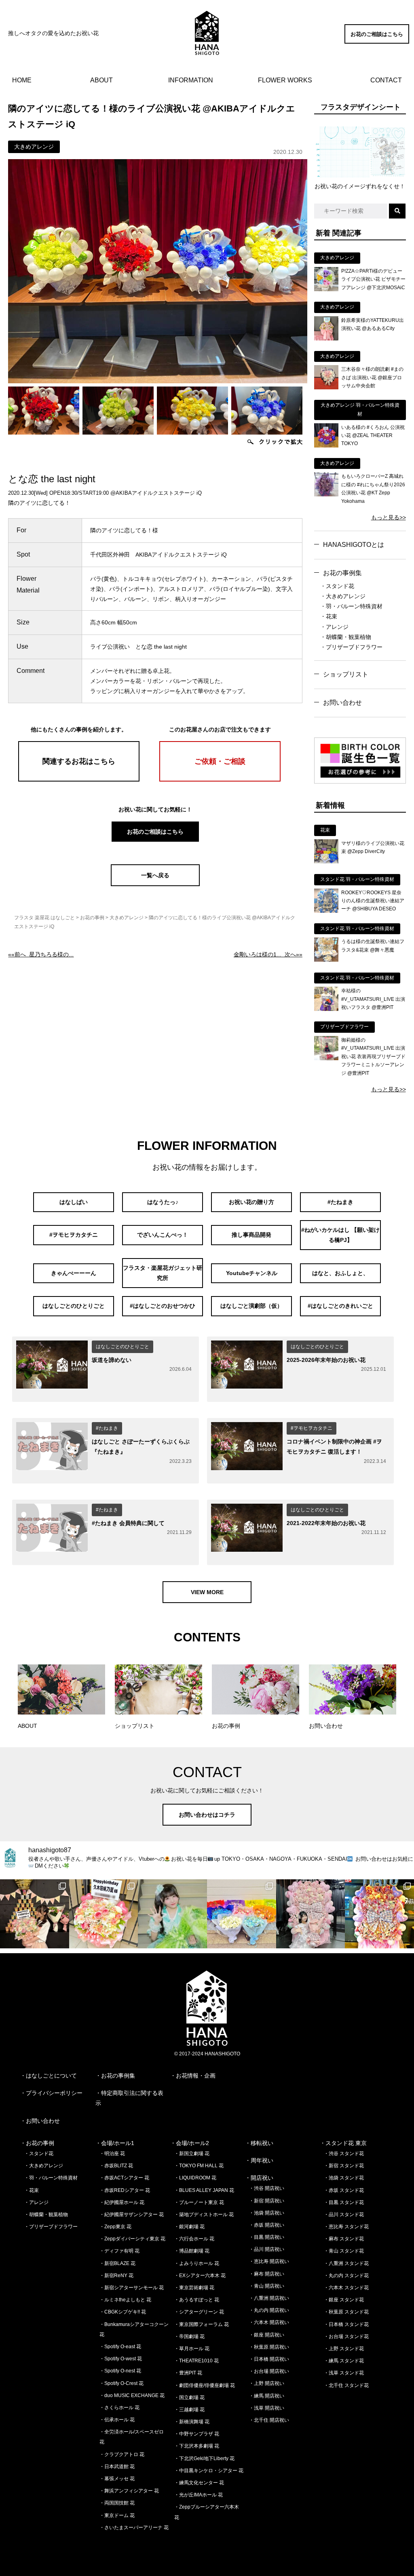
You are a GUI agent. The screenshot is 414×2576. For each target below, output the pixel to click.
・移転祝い (259, 2143)
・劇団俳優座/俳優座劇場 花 (205, 2385)
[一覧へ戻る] (155, 884)
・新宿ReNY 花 (116, 2276)
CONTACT (386, 80)
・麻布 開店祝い (267, 2274)
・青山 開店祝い (267, 2286)
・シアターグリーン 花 (199, 2312)
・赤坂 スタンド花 (344, 2190)
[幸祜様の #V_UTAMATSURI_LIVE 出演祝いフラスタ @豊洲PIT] (326, 1009)
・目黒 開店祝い (267, 2237)
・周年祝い (259, 2160)
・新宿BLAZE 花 (117, 2263)
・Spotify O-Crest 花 (121, 2383)
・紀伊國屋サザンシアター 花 (132, 2215)
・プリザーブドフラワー (351, 647)
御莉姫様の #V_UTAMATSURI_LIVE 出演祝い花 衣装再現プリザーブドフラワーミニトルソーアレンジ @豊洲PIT (373, 1057)
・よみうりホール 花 (197, 2263)
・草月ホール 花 (192, 2349)
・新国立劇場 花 (192, 2154)
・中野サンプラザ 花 (197, 2434)
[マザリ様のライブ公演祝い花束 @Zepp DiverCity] (326, 861)
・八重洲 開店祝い (269, 2298)
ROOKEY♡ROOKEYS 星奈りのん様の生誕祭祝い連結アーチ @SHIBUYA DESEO (373, 901)
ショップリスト (346, 674)
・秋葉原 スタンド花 (346, 2312)
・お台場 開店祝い (269, 2371)
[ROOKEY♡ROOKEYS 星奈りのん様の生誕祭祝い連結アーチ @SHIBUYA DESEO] (326, 911)
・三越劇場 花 (189, 2410)
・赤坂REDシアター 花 (125, 2190)
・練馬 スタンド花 (344, 2361)
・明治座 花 (112, 2154)
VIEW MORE (207, 1592)
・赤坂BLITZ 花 (116, 2166)
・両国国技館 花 (117, 2503)
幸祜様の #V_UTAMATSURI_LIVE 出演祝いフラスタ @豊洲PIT (373, 999)
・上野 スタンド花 (344, 2349)
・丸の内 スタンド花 (346, 2276)
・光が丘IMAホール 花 (199, 2495)
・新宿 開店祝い (267, 2201)
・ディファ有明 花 (119, 2251)
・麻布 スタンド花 (344, 2239)
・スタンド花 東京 (343, 2143)
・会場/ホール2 (190, 2143)
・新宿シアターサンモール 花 (132, 2288)
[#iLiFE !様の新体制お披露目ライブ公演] (242, 1914)
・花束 (329, 616)
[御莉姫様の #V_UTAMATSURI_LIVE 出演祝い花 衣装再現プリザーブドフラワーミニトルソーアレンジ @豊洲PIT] (326, 1058)
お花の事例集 (342, 573)
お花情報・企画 (196, 2076)
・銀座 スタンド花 (344, 2300)
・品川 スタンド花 (344, 2215)
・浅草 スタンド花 (344, 2373)
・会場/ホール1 (115, 2143)
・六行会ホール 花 (194, 2239)
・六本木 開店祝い (269, 2322)
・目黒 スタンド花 (344, 2202)
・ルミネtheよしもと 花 (125, 2300)
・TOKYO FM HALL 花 (199, 2166)
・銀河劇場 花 (189, 2227)
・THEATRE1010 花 (196, 2361)
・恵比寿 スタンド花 (346, 2227)
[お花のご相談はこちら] (377, 42)
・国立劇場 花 (189, 2397)
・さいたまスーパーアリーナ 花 (134, 2528)
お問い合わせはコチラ (207, 1815)
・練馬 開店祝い (267, 2396)
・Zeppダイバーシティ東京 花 (132, 2239)
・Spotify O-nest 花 (120, 2371)
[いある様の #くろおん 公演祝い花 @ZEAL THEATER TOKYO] (326, 445)
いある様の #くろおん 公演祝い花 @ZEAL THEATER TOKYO (373, 436)
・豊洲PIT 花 (188, 2373)
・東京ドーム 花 (117, 2515)
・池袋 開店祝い (267, 2213)
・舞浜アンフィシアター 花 (129, 2491)
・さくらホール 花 (119, 2408)
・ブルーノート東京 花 (199, 2202)
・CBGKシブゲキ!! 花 (123, 2312)
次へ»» (268, 954)
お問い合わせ (342, 703)
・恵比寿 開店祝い (269, 2261)
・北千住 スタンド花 (346, 2385)
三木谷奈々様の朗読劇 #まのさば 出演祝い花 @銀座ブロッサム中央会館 (372, 377)
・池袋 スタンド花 (344, 2178)
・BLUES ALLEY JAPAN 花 (204, 2190)
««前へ (41, 954)
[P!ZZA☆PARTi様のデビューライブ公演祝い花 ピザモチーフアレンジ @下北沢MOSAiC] (326, 289)
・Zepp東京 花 (115, 2227)
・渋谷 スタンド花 (344, 2154)
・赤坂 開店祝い (267, 2225)
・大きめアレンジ (343, 596)
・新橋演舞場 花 (192, 2422)
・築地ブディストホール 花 (204, 2215)
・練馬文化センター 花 (199, 2483)
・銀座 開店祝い (267, 2335)
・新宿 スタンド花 (344, 2166)
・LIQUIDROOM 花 (195, 2178)
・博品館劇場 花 (192, 2251)
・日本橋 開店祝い (269, 2359)
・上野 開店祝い (267, 2383)
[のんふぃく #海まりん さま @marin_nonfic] (172, 1914)
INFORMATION (191, 80)
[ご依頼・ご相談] (220, 780)
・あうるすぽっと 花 (197, 2300)
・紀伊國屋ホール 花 (122, 2202)
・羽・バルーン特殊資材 (351, 606)
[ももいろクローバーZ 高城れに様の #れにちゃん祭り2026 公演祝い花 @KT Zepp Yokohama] (326, 494)
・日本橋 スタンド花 (346, 2324)
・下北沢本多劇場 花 (197, 2446)
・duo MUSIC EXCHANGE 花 (132, 2395)
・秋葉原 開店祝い (269, 2347)
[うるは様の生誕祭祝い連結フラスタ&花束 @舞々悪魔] (326, 960)
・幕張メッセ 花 (117, 2479)
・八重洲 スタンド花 (346, 2263)
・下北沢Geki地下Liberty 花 (204, 2458)
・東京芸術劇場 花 (194, 2288)
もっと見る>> (389, 517)
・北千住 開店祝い (269, 2420)
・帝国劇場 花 (189, 2336)
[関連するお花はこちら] (79, 780)
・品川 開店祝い (267, 2249)
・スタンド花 (337, 586)
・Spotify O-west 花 (121, 2359)
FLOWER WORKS (285, 80)
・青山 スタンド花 (344, 2251)
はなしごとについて (51, 2076)
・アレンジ (334, 627)
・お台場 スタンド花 (346, 2336)
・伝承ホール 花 (117, 2420)
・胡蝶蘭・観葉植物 (346, 637)
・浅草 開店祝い (267, 2408)
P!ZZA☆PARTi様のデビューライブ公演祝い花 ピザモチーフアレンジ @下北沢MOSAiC (373, 279)
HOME (22, 80)
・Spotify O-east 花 (120, 2347)
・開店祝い (259, 2178)
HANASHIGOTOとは (354, 545)
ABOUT (101, 80)
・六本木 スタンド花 (346, 2288)
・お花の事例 (37, 2143)
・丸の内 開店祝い (269, 2310)
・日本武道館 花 (117, 2467)
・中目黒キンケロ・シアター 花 (209, 2471)
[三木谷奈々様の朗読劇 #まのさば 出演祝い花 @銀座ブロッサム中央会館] (326, 387)
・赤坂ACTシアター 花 (124, 2178)
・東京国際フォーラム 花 (202, 2324)
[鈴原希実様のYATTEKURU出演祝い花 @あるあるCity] (326, 338)
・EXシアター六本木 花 (200, 2276)
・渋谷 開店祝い (267, 2188)
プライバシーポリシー (54, 2093)
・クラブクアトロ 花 (122, 2454)
